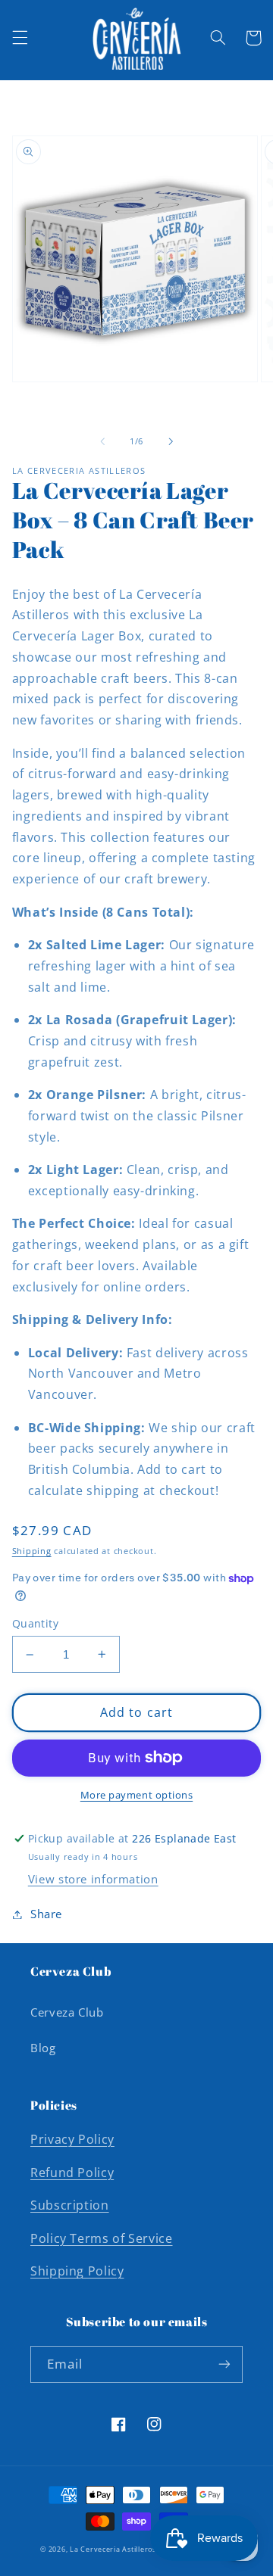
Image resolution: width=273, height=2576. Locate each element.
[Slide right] (171, 441)
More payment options (137, 1795)
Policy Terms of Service (102, 2238)
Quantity (35, 1623)
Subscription (70, 2205)
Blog (43, 2048)
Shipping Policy (77, 2271)
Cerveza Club (67, 2012)
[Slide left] (102, 441)
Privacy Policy (72, 2139)
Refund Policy (72, 2173)
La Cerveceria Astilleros (113, 2550)
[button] (20, 38)
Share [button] (46, 1914)
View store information (93, 1879)
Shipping (32, 1551)
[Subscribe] (224, 2364)
